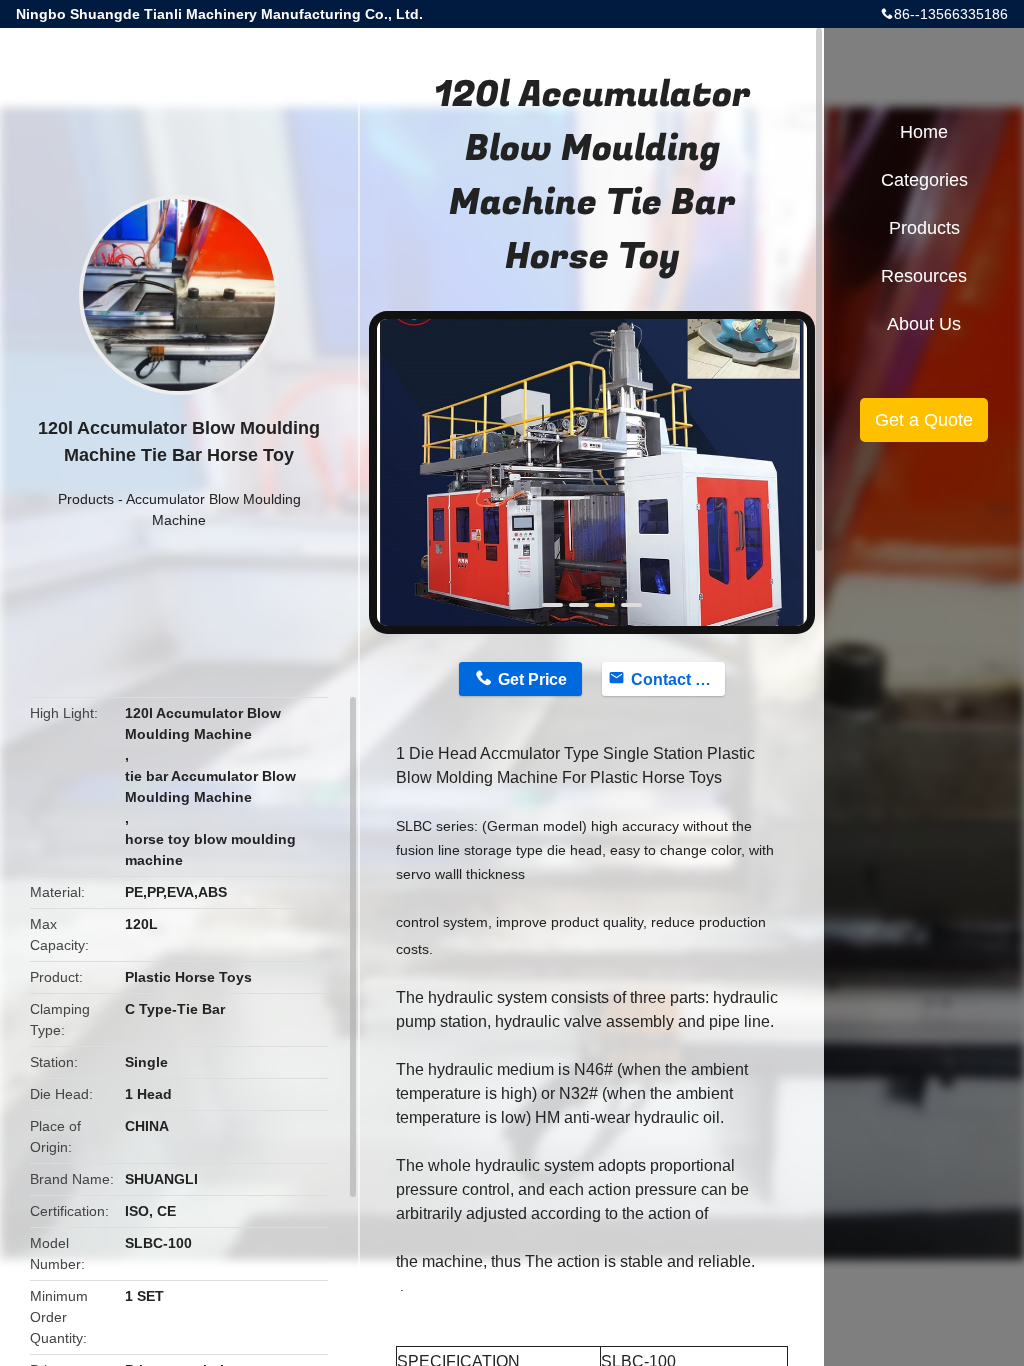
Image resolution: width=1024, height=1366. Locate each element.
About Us (924, 324)
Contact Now (678, 679)
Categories (924, 180)
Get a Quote (924, 420)
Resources (924, 276)
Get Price (532, 679)
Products (86, 499)
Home (924, 132)
